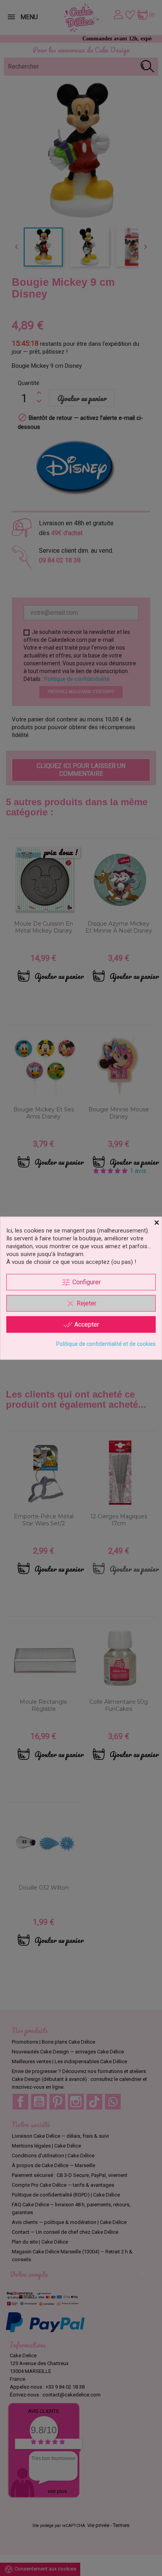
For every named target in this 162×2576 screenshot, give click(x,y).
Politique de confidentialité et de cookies (106, 1343)
